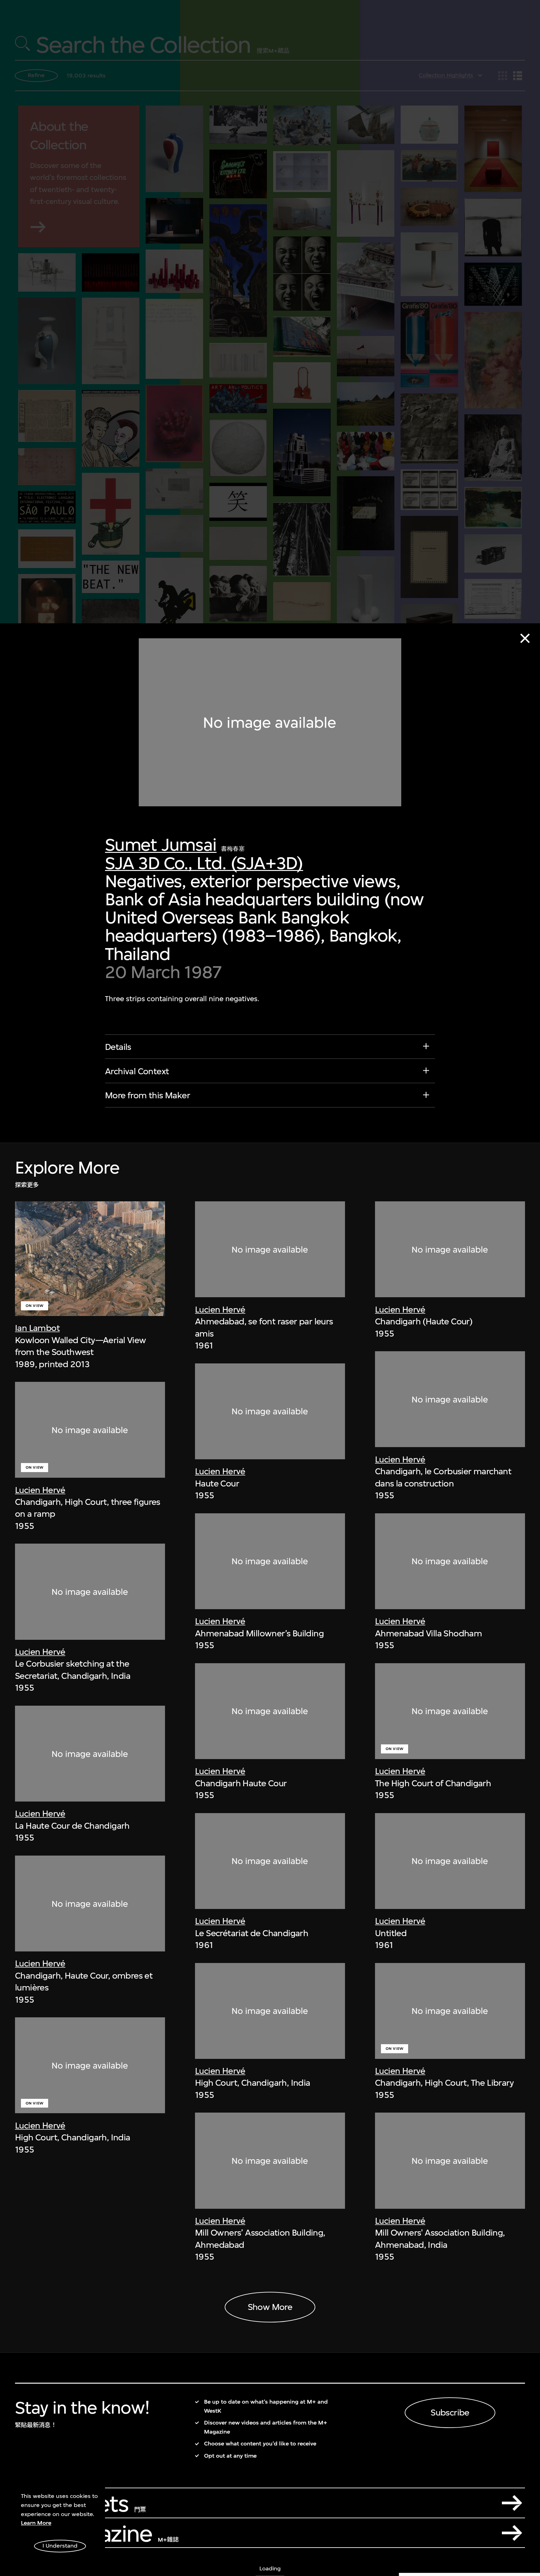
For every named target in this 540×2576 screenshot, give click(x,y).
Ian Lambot (37, 1328)
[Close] (525, 638)
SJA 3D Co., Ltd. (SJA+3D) (204, 863)
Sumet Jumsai (161, 845)
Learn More (36, 2523)
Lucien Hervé (40, 1490)
